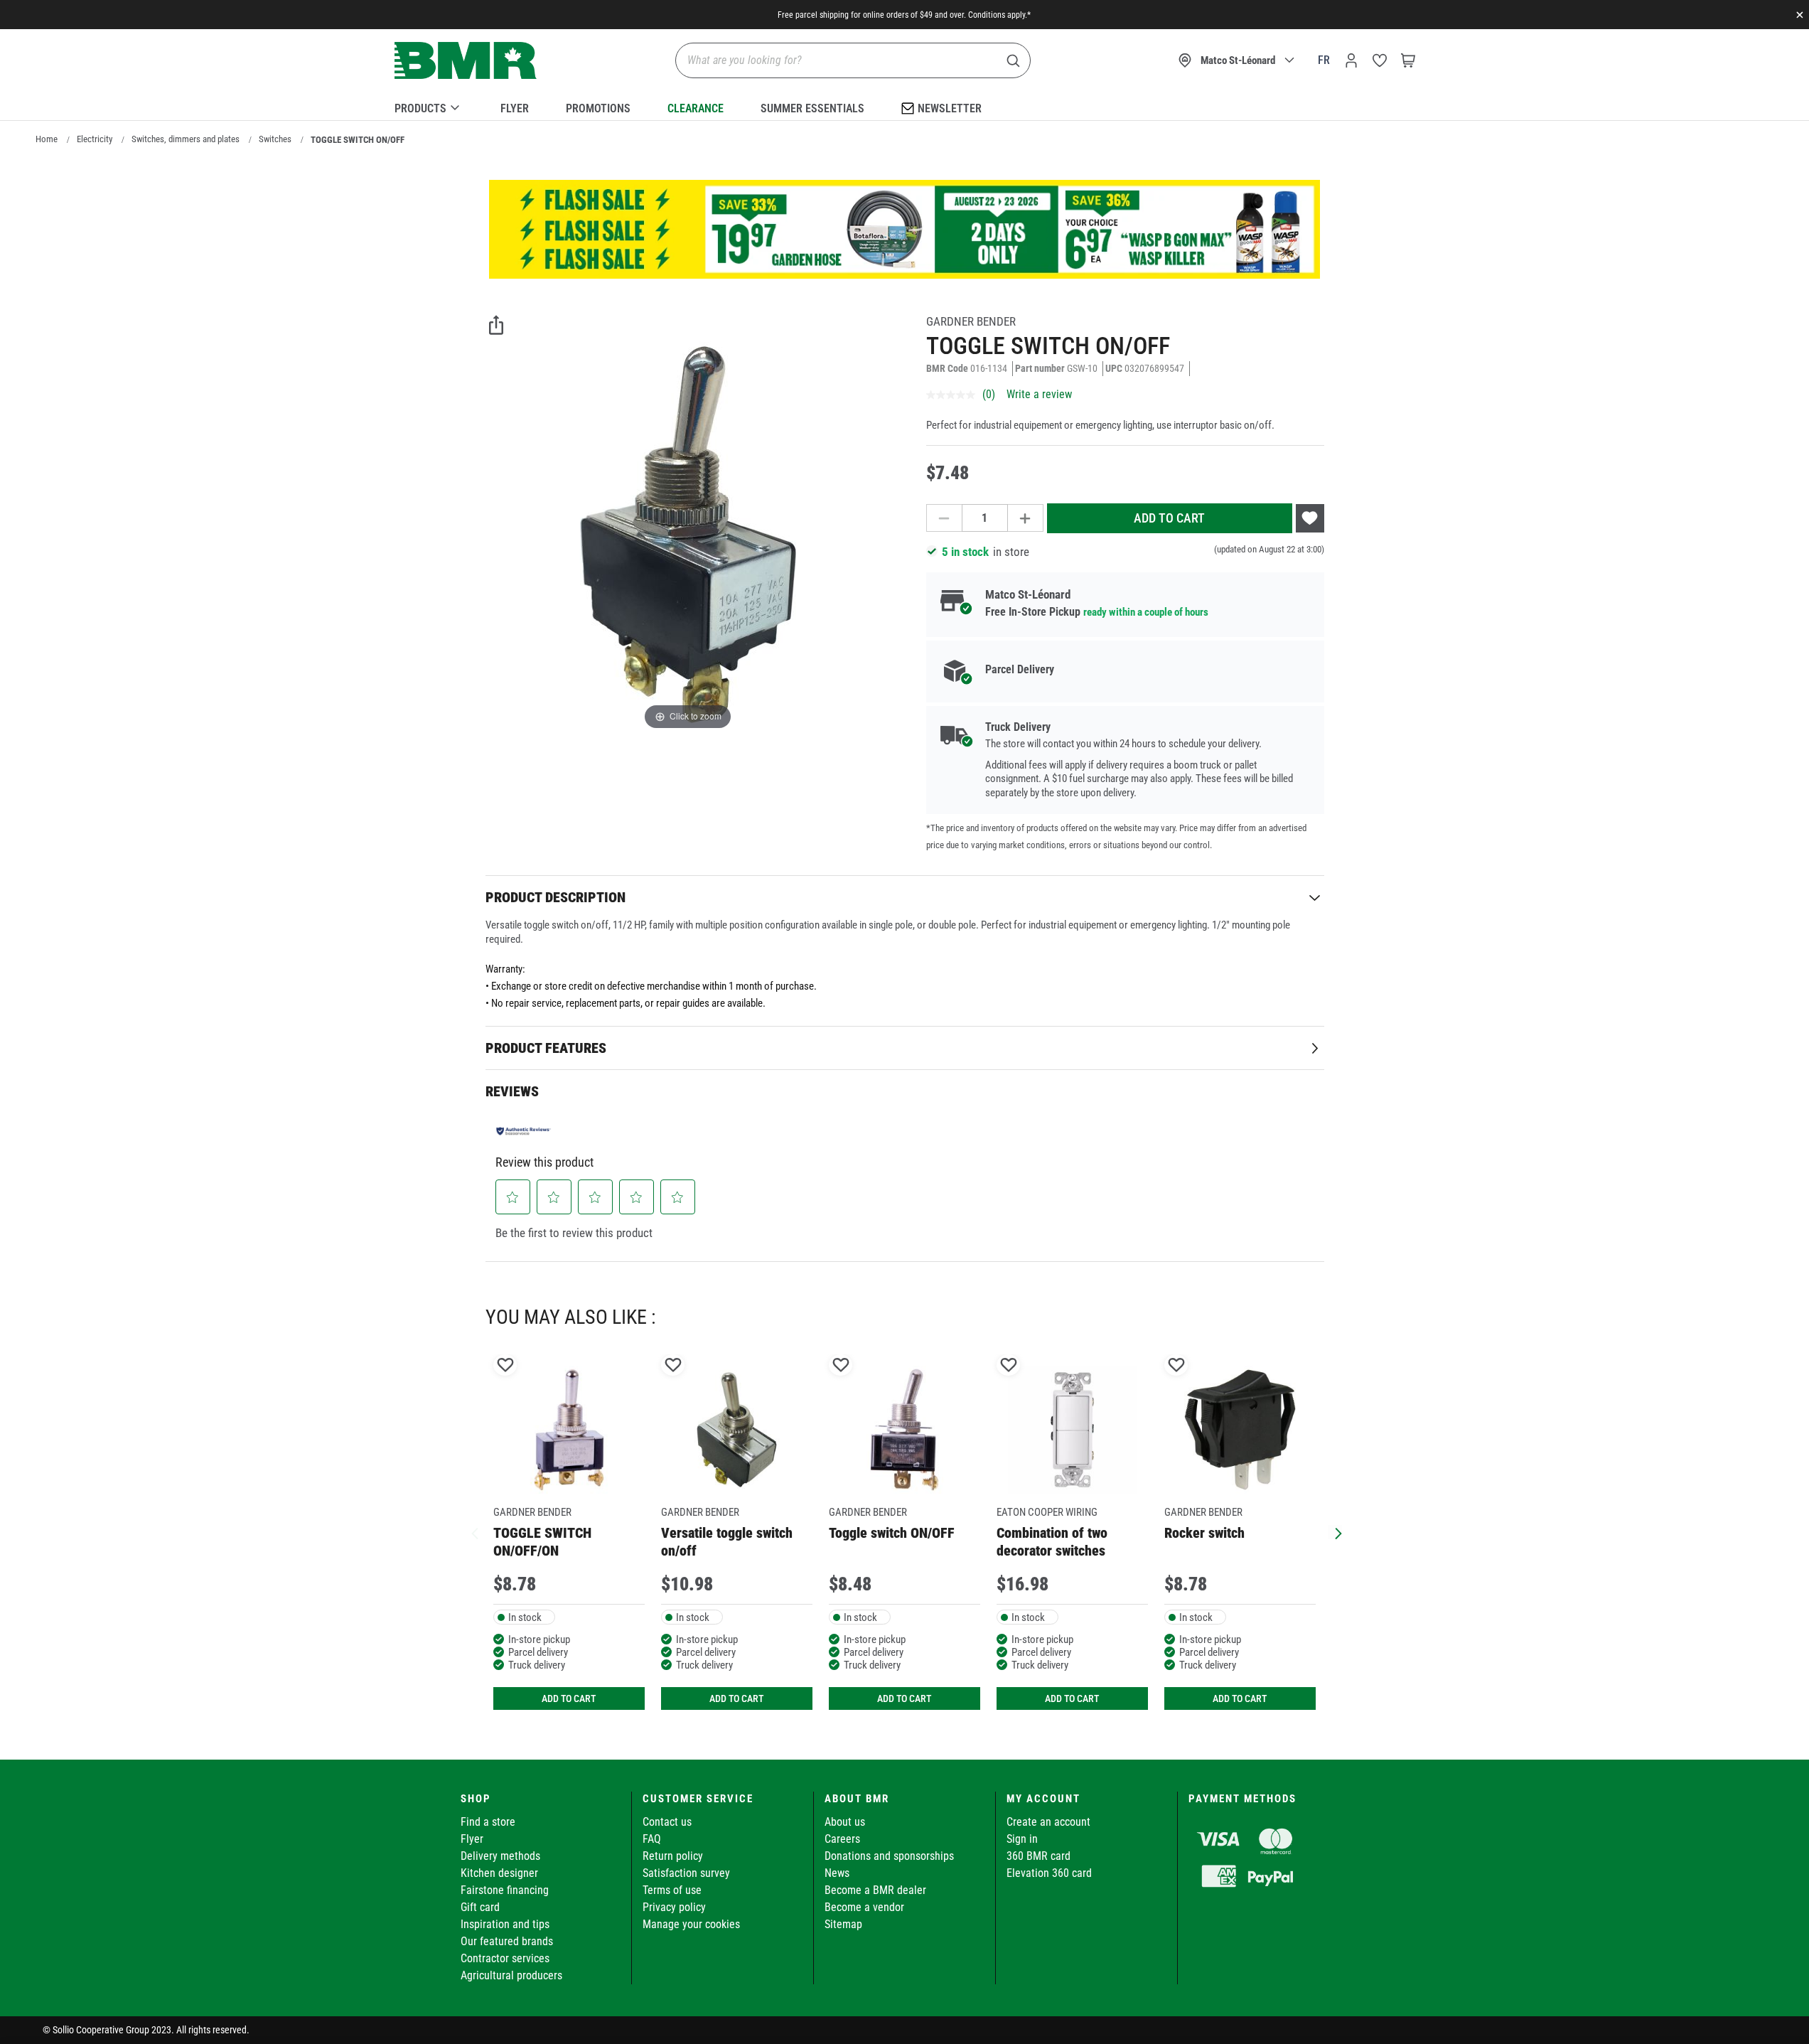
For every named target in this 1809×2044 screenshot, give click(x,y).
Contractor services (505, 1958)
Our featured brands (507, 1941)
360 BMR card (1038, 1856)
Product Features (546, 1048)
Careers (842, 1839)
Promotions (598, 108)
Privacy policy (674, 1907)
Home (47, 139)
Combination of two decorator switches (1052, 1542)
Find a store (488, 1822)
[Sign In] (1351, 60)
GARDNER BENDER (971, 321)
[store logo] (466, 61)
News (837, 1873)
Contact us (667, 1822)
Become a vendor (864, 1907)
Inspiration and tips (505, 1924)
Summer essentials (812, 108)
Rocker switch (1204, 1533)
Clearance (696, 108)
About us (845, 1822)
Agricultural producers (511, 1975)
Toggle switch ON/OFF (892, 1533)
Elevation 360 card (1049, 1873)
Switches (275, 139)
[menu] (905, 106)
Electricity (95, 139)
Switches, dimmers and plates (186, 139)
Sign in (1022, 1839)
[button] (512, 1197)
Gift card (480, 1907)
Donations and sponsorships (889, 1856)
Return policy (673, 1856)
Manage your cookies (691, 1924)
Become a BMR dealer (875, 1890)
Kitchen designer (499, 1873)
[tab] (905, 897)
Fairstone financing (505, 1890)
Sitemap (843, 1924)
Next (1335, 1532)
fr (1324, 60)
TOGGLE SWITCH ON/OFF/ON (542, 1542)
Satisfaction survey (686, 1873)
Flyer (515, 108)
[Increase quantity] (1026, 518)
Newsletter (950, 108)
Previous (475, 1532)
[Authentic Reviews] (524, 1130)
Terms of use (672, 1890)
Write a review (1039, 394)
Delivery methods (500, 1856)
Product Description (555, 897)
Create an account (1048, 1822)
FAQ (652, 1839)
